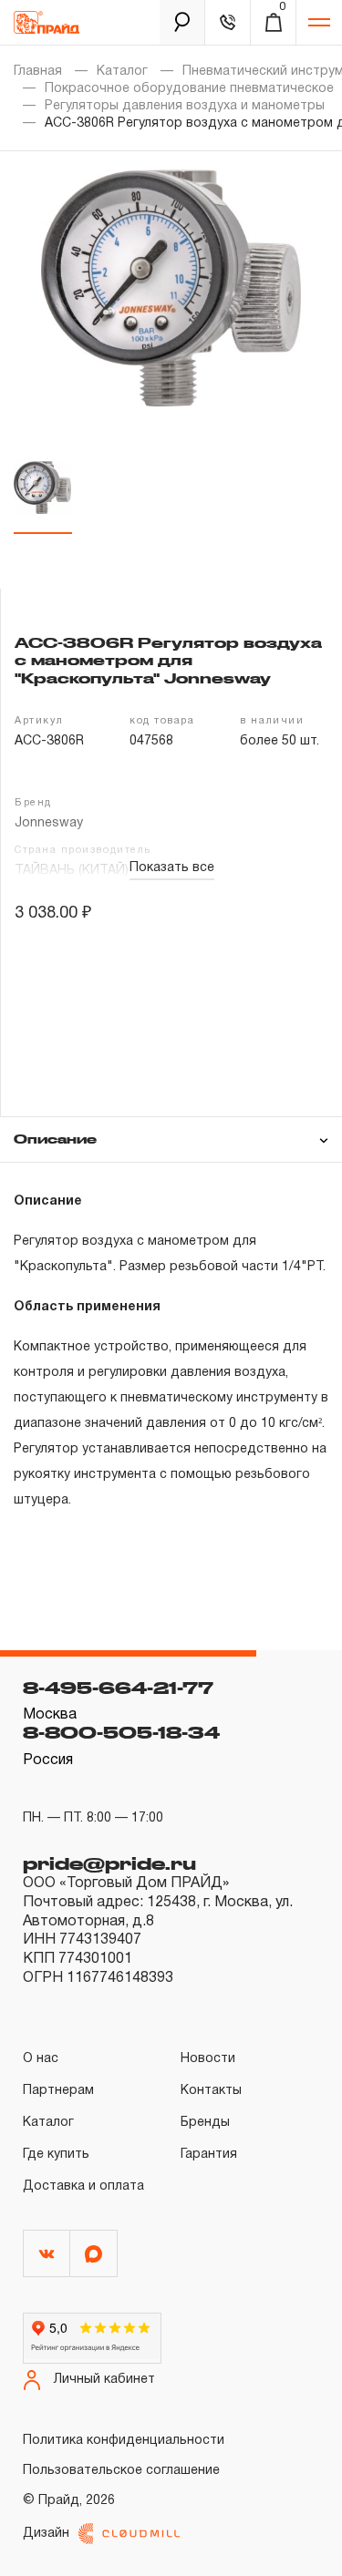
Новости (208, 2059)
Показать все (172, 868)
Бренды (205, 2123)
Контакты (211, 2091)
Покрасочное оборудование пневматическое (189, 89)
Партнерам (58, 2091)
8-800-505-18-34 (121, 1732)
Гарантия (209, 2155)
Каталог (122, 72)
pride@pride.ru (109, 1863)
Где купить (56, 2155)
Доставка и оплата (83, 2186)
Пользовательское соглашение (121, 2471)
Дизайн (46, 2534)
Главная (38, 72)
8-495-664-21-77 (118, 1688)
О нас (41, 2059)
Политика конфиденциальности (124, 2441)
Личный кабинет (104, 2380)
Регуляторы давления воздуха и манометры (185, 106)
